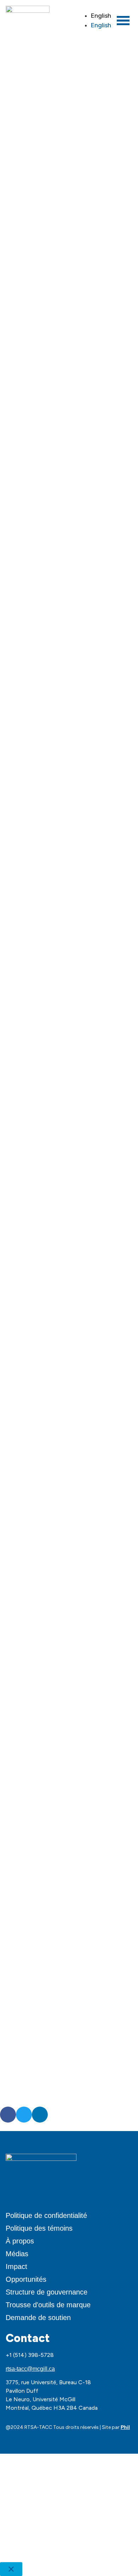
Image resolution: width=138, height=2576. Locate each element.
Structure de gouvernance (47, 2292)
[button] (8, 2115)
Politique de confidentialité (46, 2215)
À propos (20, 2241)
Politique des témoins (39, 2228)
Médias (17, 2254)
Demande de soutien (38, 2318)
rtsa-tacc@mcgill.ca (30, 2369)
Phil (125, 2427)
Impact (16, 2266)
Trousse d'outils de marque (48, 2305)
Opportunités (26, 2279)
